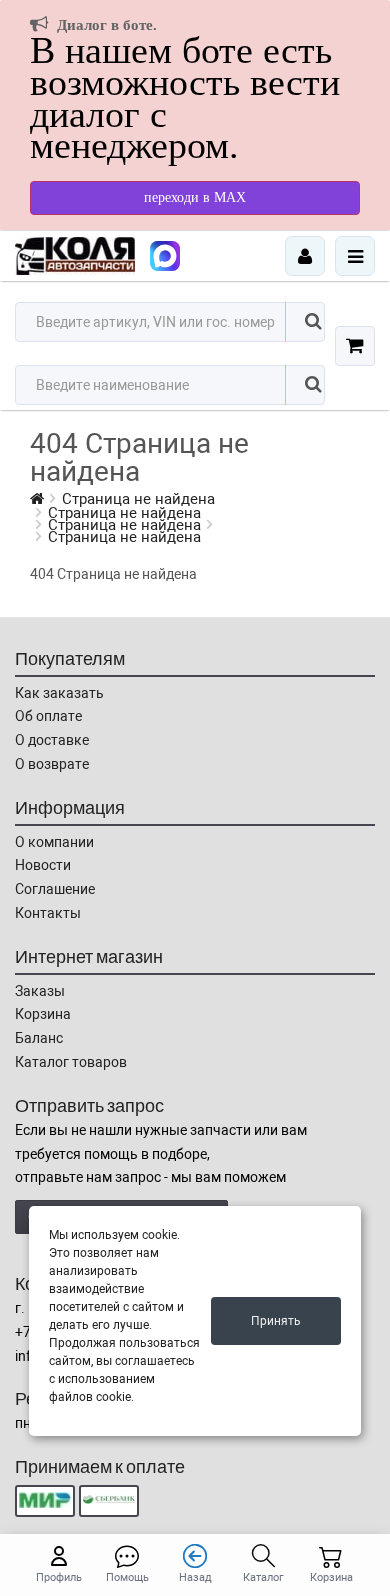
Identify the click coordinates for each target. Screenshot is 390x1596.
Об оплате (48, 716)
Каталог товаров (71, 1062)
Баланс (39, 1038)
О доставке (52, 740)
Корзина (43, 1014)
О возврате (52, 764)
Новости (43, 865)
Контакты (48, 913)
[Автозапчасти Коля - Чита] (165, 256)
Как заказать (59, 693)
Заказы (40, 991)
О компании (54, 842)
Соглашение (55, 889)
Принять (276, 1321)
